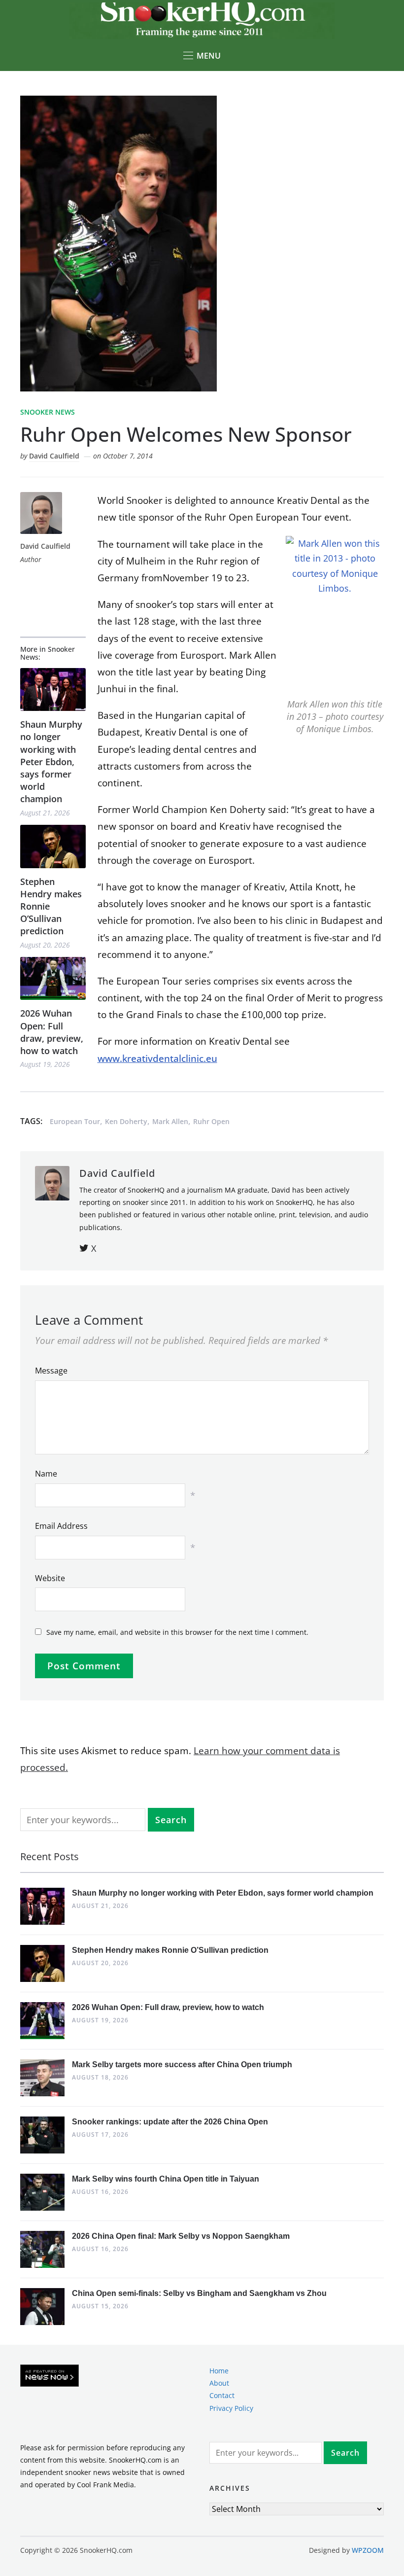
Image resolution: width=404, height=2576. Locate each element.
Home (219, 2371)
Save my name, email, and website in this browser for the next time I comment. (177, 1632)
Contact (222, 2395)
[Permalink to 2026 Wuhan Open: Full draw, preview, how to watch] (53, 978)
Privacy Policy (231, 2408)
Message (51, 1371)
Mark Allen (170, 1121)
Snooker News (48, 412)
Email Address (61, 1526)
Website (50, 1578)
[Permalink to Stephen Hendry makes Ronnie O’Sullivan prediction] (53, 846)
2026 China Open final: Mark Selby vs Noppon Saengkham (181, 2236)
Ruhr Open (211, 1121)
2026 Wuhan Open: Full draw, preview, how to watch (52, 1032)
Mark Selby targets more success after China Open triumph (182, 2064)
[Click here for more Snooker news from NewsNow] (50, 2376)
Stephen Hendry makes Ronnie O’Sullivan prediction (51, 906)
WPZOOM (368, 2550)
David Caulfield (54, 456)
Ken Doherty (126, 1121)
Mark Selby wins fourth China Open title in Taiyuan (166, 2179)
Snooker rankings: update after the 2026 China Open (170, 2122)
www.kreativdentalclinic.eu (157, 1059)
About (219, 2383)
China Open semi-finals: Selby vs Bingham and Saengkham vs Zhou (199, 2293)
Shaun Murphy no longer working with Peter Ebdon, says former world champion (51, 761)
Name (46, 1474)
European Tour (75, 1121)
